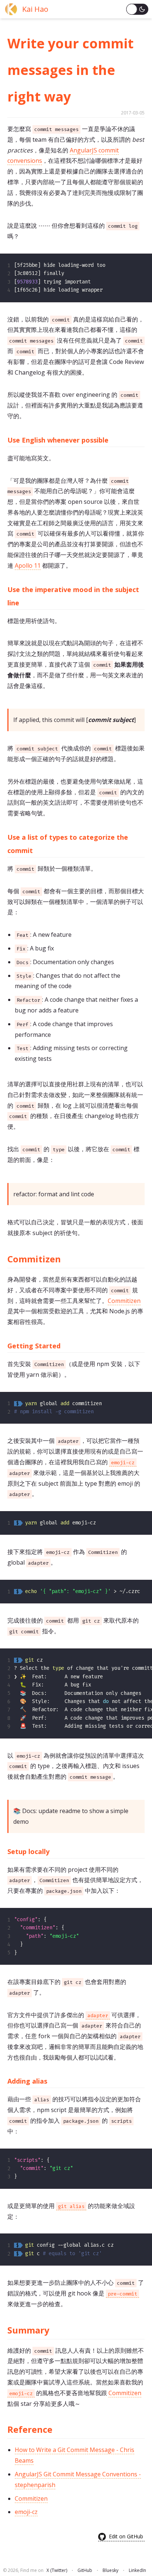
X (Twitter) (57, 2570)
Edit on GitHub (126, 2536)
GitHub (85, 2570)
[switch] (137, 9)
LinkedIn (137, 2570)
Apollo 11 (28, 565)
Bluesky (110, 2570)
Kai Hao (35, 9)
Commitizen (124, 1301)
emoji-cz (26, 2512)
